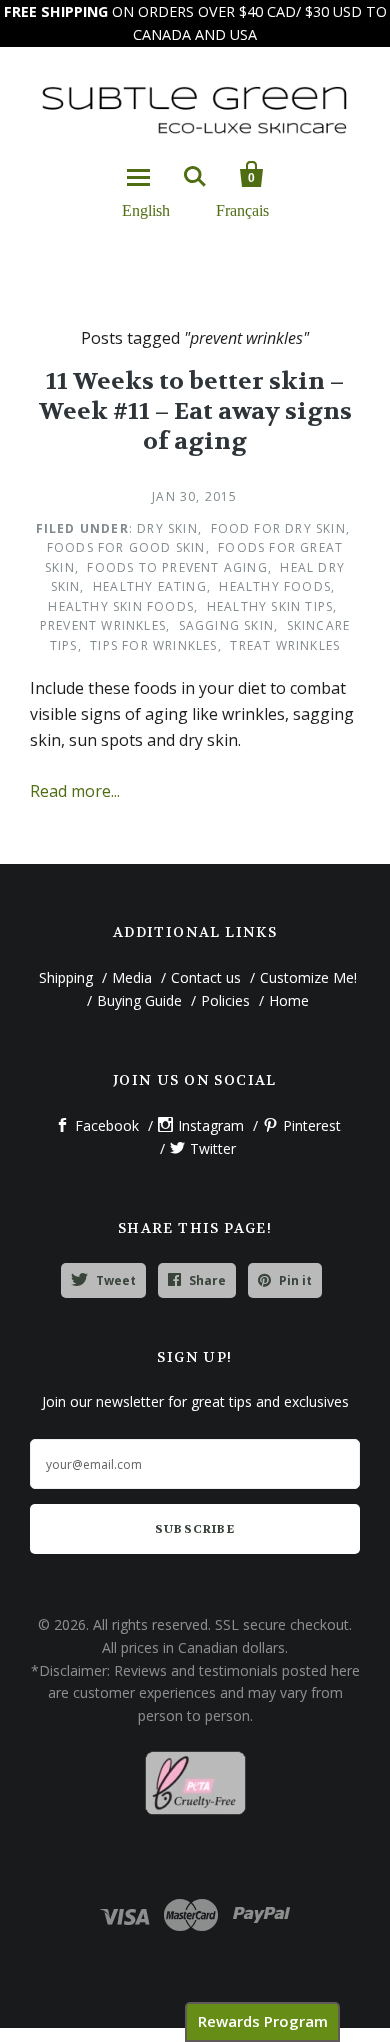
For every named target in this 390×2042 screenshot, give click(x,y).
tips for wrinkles (153, 645)
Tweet (116, 1280)
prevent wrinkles (103, 625)
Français (242, 209)
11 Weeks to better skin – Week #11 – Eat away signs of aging (195, 411)
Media (132, 977)
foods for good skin (126, 547)
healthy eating (150, 586)
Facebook (107, 1125)
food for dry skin (278, 528)
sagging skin (226, 625)
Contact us (206, 977)
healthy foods (275, 586)
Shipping (66, 977)
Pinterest (312, 1125)
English (146, 209)
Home (289, 1000)
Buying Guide (139, 1000)
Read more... (75, 791)
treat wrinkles (285, 645)
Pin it (295, 1280)
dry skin (167, 528)
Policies (225, 1000)
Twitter (213, 1148)
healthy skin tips (270, 606)
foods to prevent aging (177, 567)
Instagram (211, 1125)
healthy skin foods (121, 606)
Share (207, 1280)
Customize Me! (308, 977)
